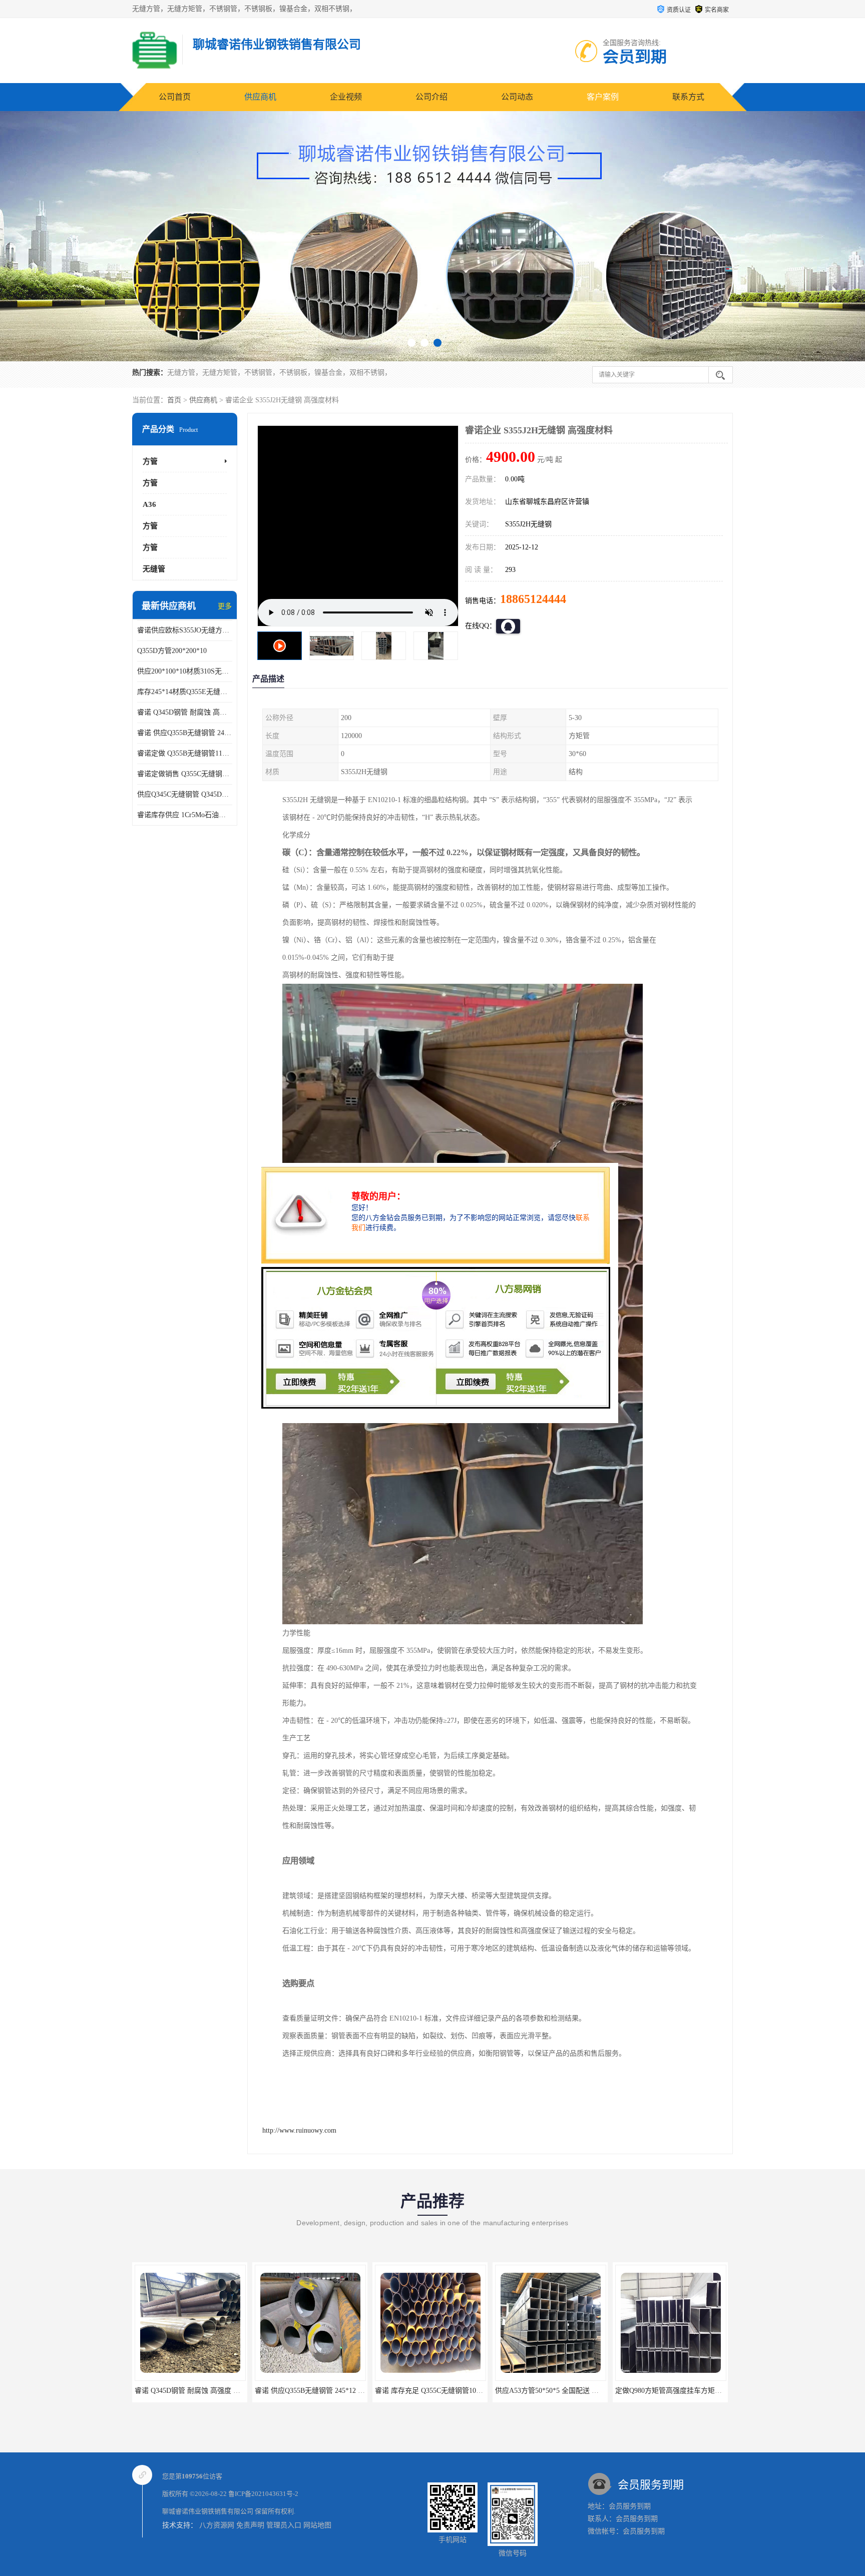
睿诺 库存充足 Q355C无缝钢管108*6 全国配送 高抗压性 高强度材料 (359, 2391)
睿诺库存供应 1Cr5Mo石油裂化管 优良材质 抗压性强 (185, 815)
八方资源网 (217, 2525)
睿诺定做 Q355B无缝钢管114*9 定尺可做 (185, 753)
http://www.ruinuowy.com (299, 2130)
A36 (149, 504)
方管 (150, 461)
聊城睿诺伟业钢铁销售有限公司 (208, 2511)
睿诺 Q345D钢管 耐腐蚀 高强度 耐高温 (185, 712)
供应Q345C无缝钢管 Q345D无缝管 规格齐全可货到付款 (185, 794)
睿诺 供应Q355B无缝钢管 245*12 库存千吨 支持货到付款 (185, 733)
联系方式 (688, 97)
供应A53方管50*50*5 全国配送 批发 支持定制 (445, 2391)
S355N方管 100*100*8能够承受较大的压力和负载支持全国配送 (712, 2391)
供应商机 (260, 97)
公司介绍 (431, 97)
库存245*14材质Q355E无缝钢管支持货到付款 (185, 692)
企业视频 (346, 97)
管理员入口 (284, 2525)
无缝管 (154, 569)
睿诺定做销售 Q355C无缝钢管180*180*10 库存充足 (185, 774)
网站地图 (317, 2525)
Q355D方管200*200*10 (172, 651)
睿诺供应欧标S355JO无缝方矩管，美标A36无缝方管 (185, 630)
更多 (225, 606)
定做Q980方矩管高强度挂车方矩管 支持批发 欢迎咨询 (578, 2391)
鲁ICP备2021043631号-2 (263, 2494)
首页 (174, 400)
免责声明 (250, 2525)
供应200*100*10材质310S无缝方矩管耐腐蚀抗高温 (185, 671)
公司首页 (175, 97)
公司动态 (517, 97)
